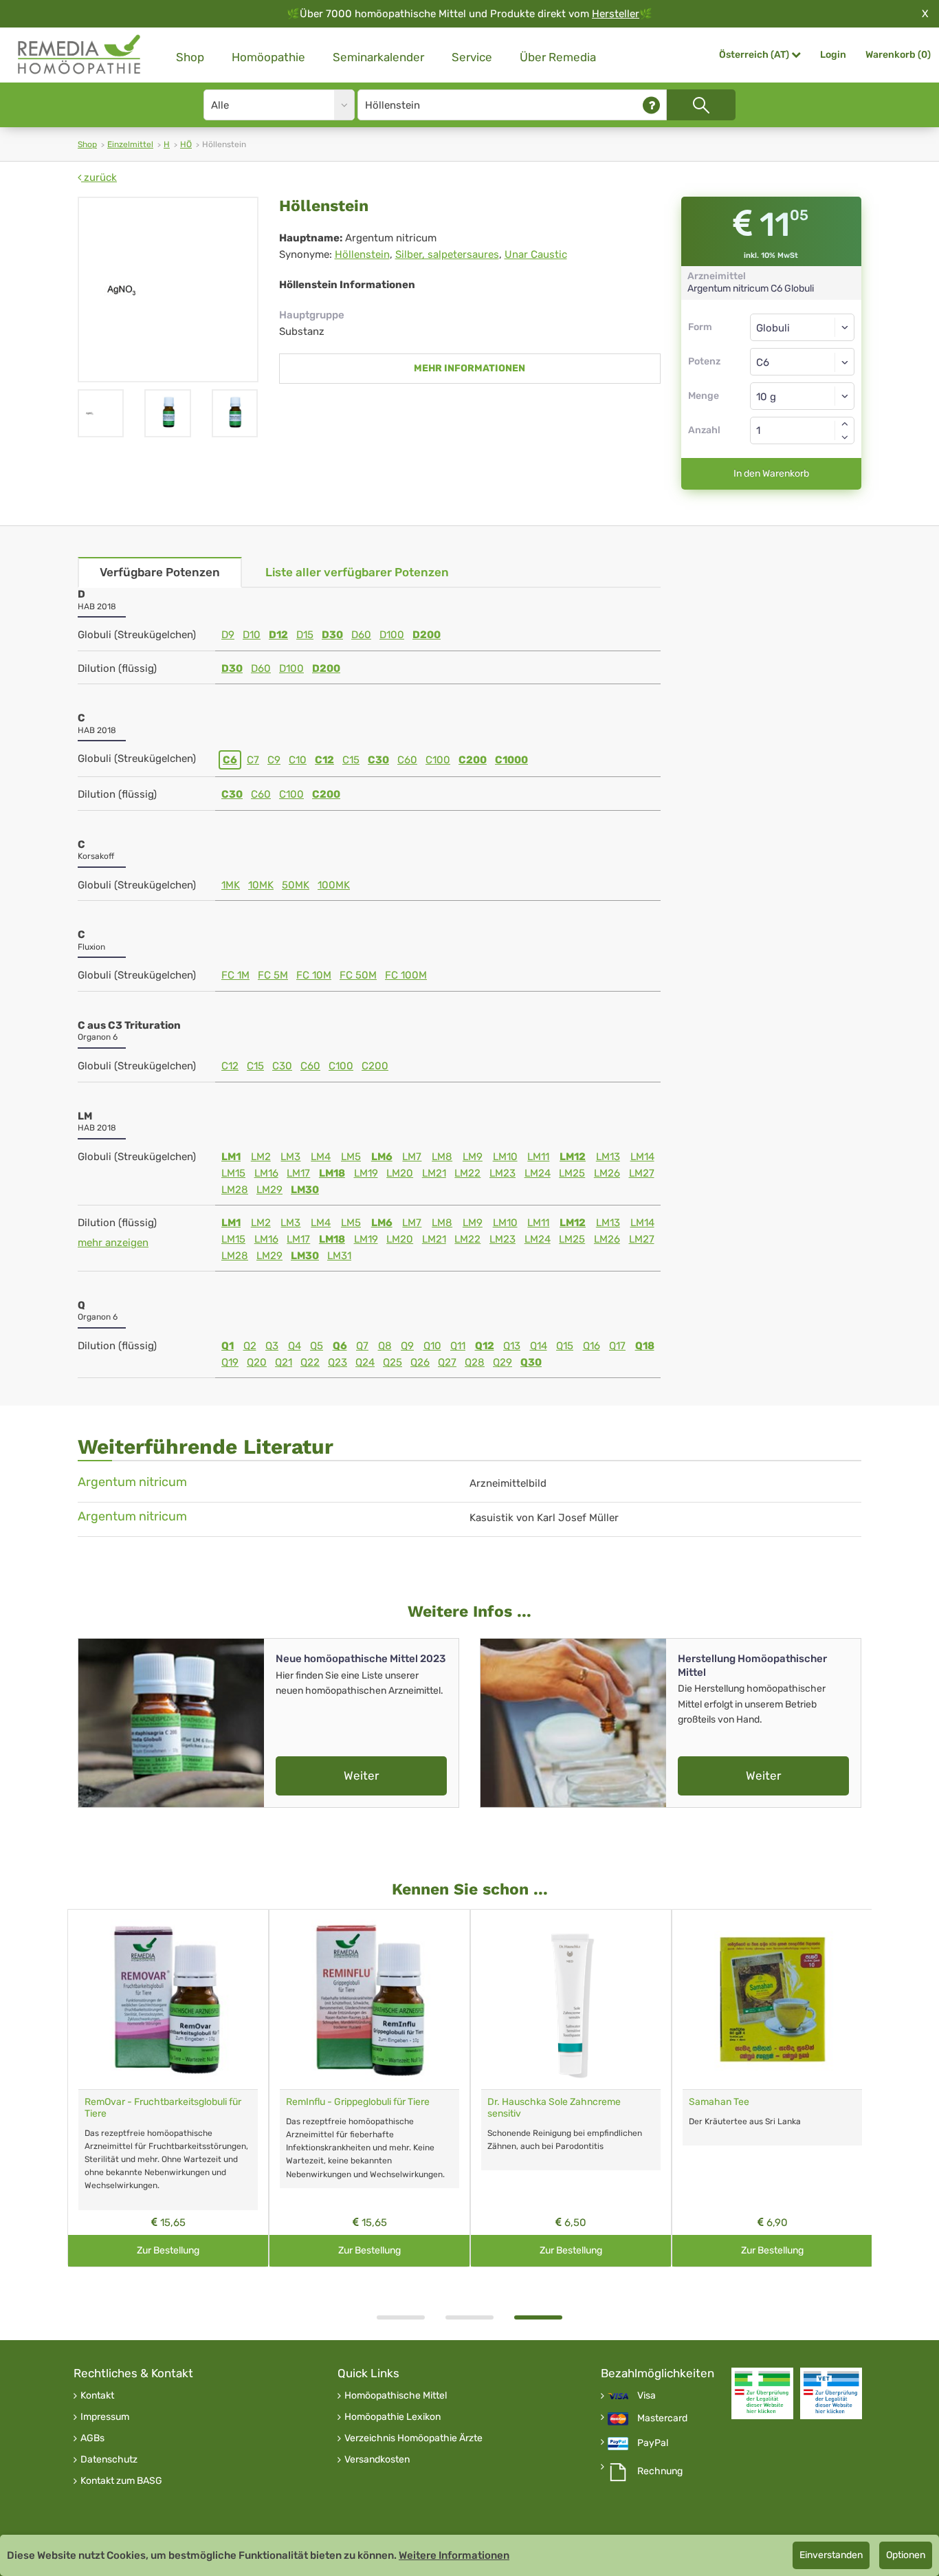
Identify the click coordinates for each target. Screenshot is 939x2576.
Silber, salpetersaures (447, 254)
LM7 (412, 1157)
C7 (253, 760)
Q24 (365, 1362)
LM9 (473, 1157)
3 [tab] (538, 2317)
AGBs (92, 2438)
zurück (99, 177)
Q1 (228, 1346)
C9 (274, 760)
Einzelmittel (130, 144)
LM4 (321, 1157)
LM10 (505, 1157)
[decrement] (845, 437)
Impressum (105, 2417)
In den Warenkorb (771, 473)
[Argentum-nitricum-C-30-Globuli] (235, 413)
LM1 (231, 1157)
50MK (296, 885)
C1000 (511, 760)
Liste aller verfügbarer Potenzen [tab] (357, 572)
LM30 (305, 1190)
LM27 (642, 1173)
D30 (332, 635)
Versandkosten (377, 2460)
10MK (261, 885)
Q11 (458, 1346)
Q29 (502, 1362)
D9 (228, 635)
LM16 (266, 1173)
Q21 (284, 1362)
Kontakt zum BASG (121, 2481)
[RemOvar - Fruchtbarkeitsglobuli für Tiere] (168, 1999)
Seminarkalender (378, 57)
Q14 (539, 1346)
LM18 (332, 1173)
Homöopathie (268, 57)
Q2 (250, 1346)
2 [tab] (469, 2317)
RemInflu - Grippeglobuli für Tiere (358, 2102)
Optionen (906, 2555)
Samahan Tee (719, 2102)
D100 (392, 635)
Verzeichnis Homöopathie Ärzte (413, 2438)
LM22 (467, 1173)
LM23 (502, 1173)
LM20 (400, 1173)
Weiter (361, 1776)
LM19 (366, 1173)
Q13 (512, 1346)
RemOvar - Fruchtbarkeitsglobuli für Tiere (163, 2108)
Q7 (362, 1346)
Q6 (340, 1346)
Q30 (531, 1362)
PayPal (653, 2443)
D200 (427, 635)
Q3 (272, 1346)
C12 (324, 760)
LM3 (290, 1157)
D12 (278, 635)
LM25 (572, 1173)
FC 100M (406, 975)
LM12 (573, 1157)
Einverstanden (831, 2555)
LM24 (538, 1173)
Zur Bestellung (168, 2250)
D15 (305, 635)
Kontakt (97, 2396)
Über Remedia (558, 57)
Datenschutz (109, 2460)
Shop (190, 57)
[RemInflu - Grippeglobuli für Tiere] (369, 1999)
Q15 (565, 1346)
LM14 (642, 1157)
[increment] (845, 424)
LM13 (608, 1157)
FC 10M (314, 975)
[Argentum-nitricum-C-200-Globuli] (167, 413)
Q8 (385, 1346)
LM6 (382, 1157)
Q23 (338, 1362)
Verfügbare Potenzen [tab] (160, 572)
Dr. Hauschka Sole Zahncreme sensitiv (554, 2108)
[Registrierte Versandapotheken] (762, 2393)
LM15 (233, 1173)
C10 (298, 760)
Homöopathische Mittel (396, 2396)
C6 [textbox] (763, 362)
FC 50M (358, 975)
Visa (647, 2396)
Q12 (485, 1346)
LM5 (351, 1157)
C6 (230, 760)
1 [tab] (401, 2317)
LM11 (538, 1157)
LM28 (235, 1190)
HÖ (186, 144)
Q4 (295, 1346)
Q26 (420, 1362)
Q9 (407, 1346)
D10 (252, 635)
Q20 (257, 1362)
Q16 (592, 1346)
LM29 (269, 1190)
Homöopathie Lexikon (393, 2417)
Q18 (645, 1346)
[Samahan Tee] (772, 1999)
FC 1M (235, 975)
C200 (473, 760)
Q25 (393, 1362)
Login (833, 55)
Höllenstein (362, 254)
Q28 (475, 1362)
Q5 (317, 1346)
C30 (378, 760)
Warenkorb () (898, 55)
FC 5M (273, 975)
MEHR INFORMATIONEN (469, 368)
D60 (361, 635)
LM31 (339, 1256)
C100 (438, 760)
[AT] (80, 55)
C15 (351, 760)
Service (472, 57)
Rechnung (660, 2471)
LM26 (607, 1173)
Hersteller (616, 14)
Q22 (310, 1362)
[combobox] (803, 362)
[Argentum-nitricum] (168, 290)
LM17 (298, 1173)
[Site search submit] (701, 105)
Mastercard (662, 2419)
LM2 (261, 1157)
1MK (231, 885)
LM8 (442, 1157)
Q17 (617, 1346)
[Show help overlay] (651, 105)
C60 (407, 760)
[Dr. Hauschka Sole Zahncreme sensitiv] (571, 1999)
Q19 (230, 1362)
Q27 (447, 1362)
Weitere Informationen (454, 2555)
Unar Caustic (536, 254)
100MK (334, 885)
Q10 (432, 1346)
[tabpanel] (571, 2088)
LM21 (434, 1173)
